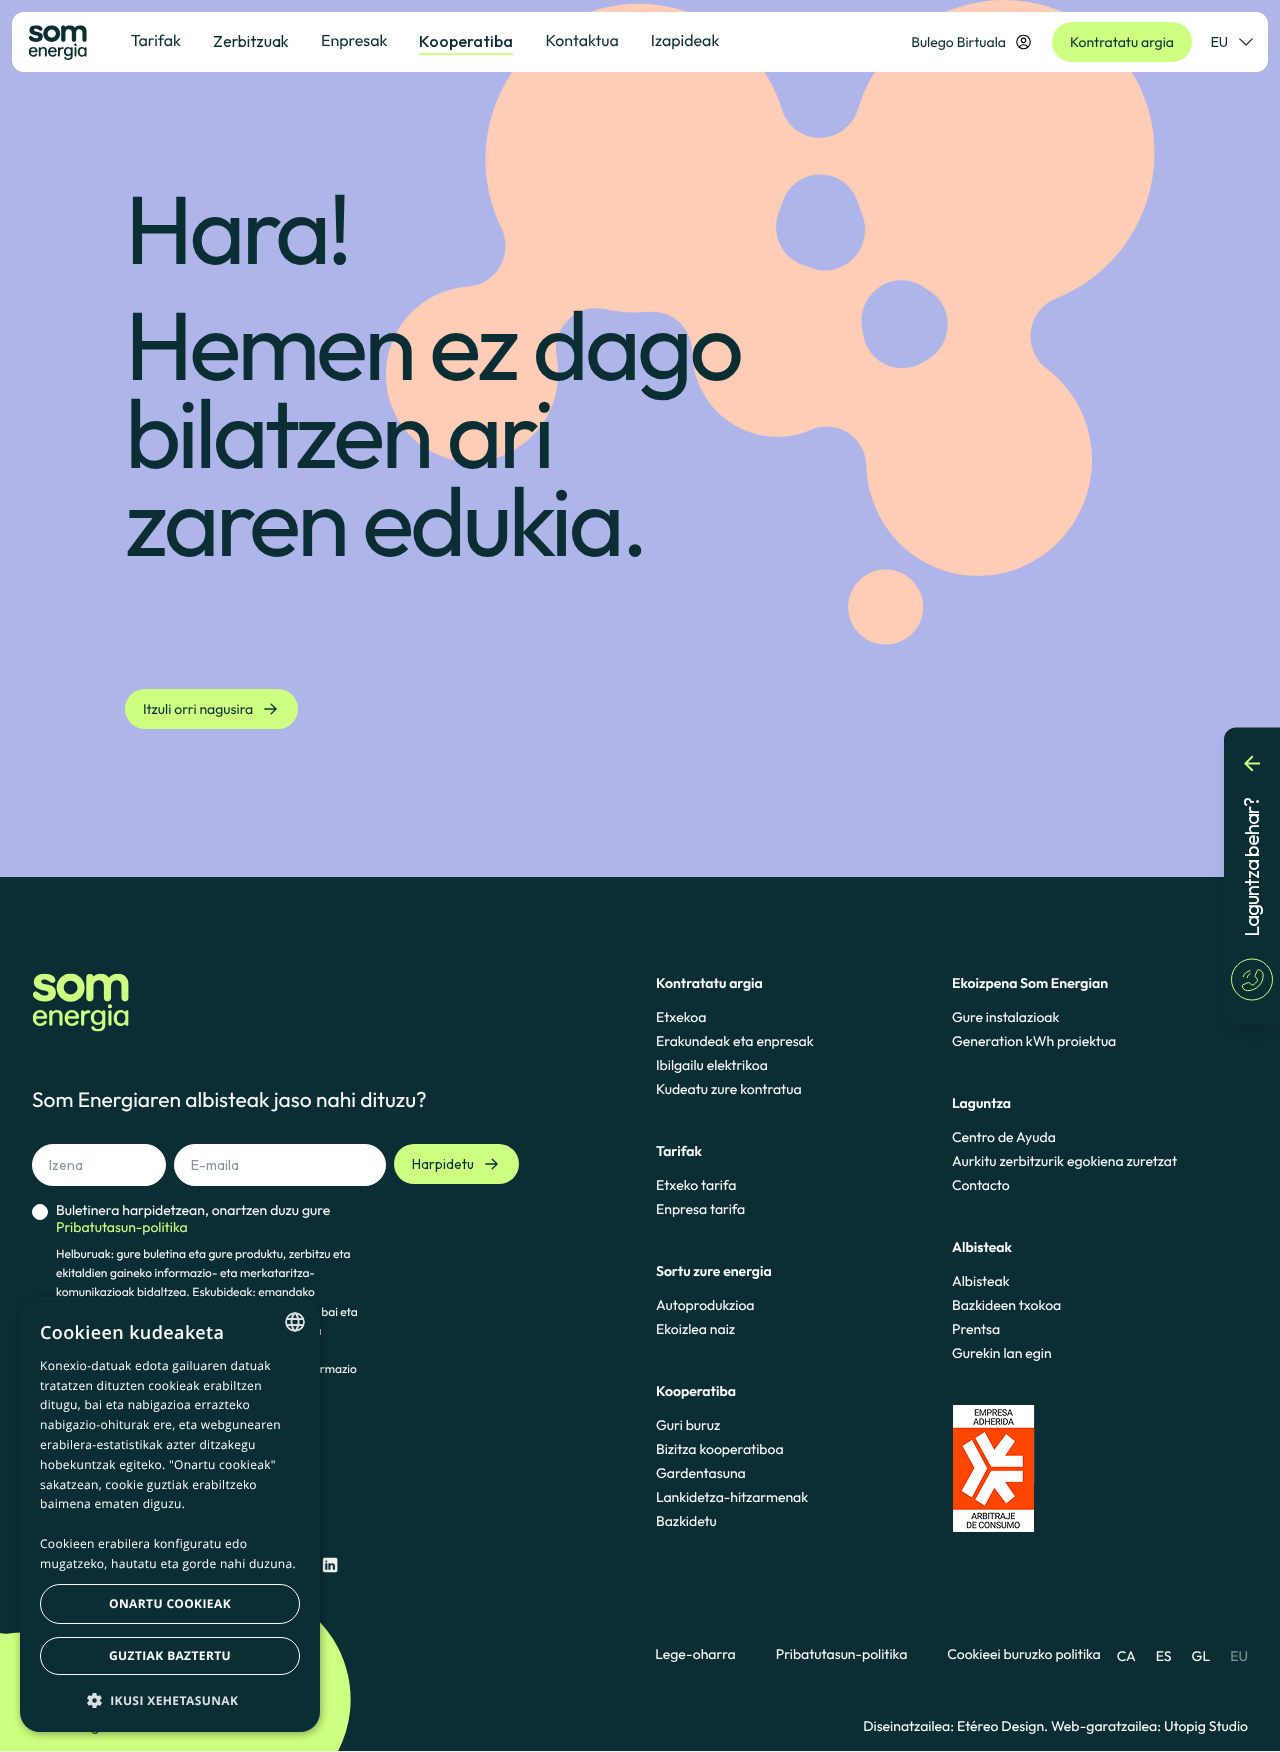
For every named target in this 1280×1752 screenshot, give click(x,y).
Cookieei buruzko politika (1023, 1654)
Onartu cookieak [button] (170, 1603)
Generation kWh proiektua (1034, 1041)
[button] (170, 1700)
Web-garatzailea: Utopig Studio (1149, 1726)
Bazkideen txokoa (1006, 1305)
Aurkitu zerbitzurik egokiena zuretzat (1064, 1161)
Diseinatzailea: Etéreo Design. (957, 1726)
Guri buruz (688, 1425)
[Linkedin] (330, 1565)
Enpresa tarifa (700, 1209)
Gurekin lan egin (1002, 1353)
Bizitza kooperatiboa (720, 1449)
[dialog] (170, 1514)
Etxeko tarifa (696, 1185)
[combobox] (295, 1322)
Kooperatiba (466, 41)
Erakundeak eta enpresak (735, 1041)
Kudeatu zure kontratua (729, 1089)
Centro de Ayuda (1004, 1137)
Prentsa (976, 1329)
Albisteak (981, 1281)
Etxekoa (681, 1017)
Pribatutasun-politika (842, 1654)
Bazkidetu (686, 1521)
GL (1201, 1656)
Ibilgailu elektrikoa (712, 1065)
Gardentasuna (701, 1473)
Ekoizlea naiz (695, 1329)
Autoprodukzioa (705, 1305)
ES (1164, 1656)
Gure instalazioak (1005, 1017)
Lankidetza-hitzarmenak (732, 1497)
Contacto (981, 1185)
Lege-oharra (695, 1654)
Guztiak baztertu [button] (170, 1655)
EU (1219, 42)
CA (1126, 1656)
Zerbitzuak (251, 41)
